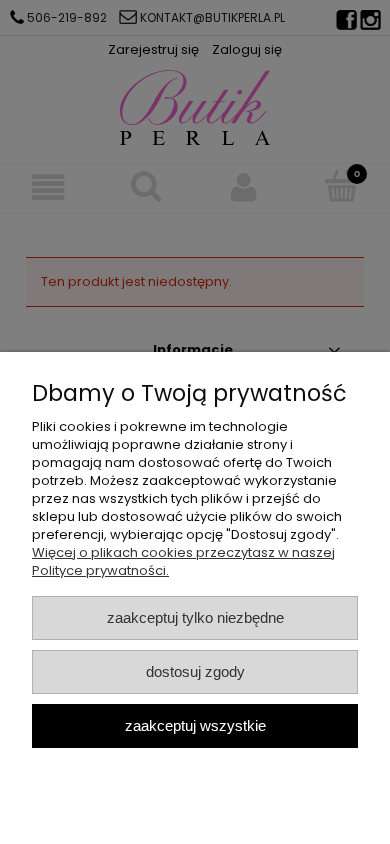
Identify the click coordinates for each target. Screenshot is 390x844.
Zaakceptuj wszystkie (195, 725)
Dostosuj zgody (195, 671)
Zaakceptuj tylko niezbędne (195, 617)
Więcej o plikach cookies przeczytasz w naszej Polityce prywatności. (183, 561)
